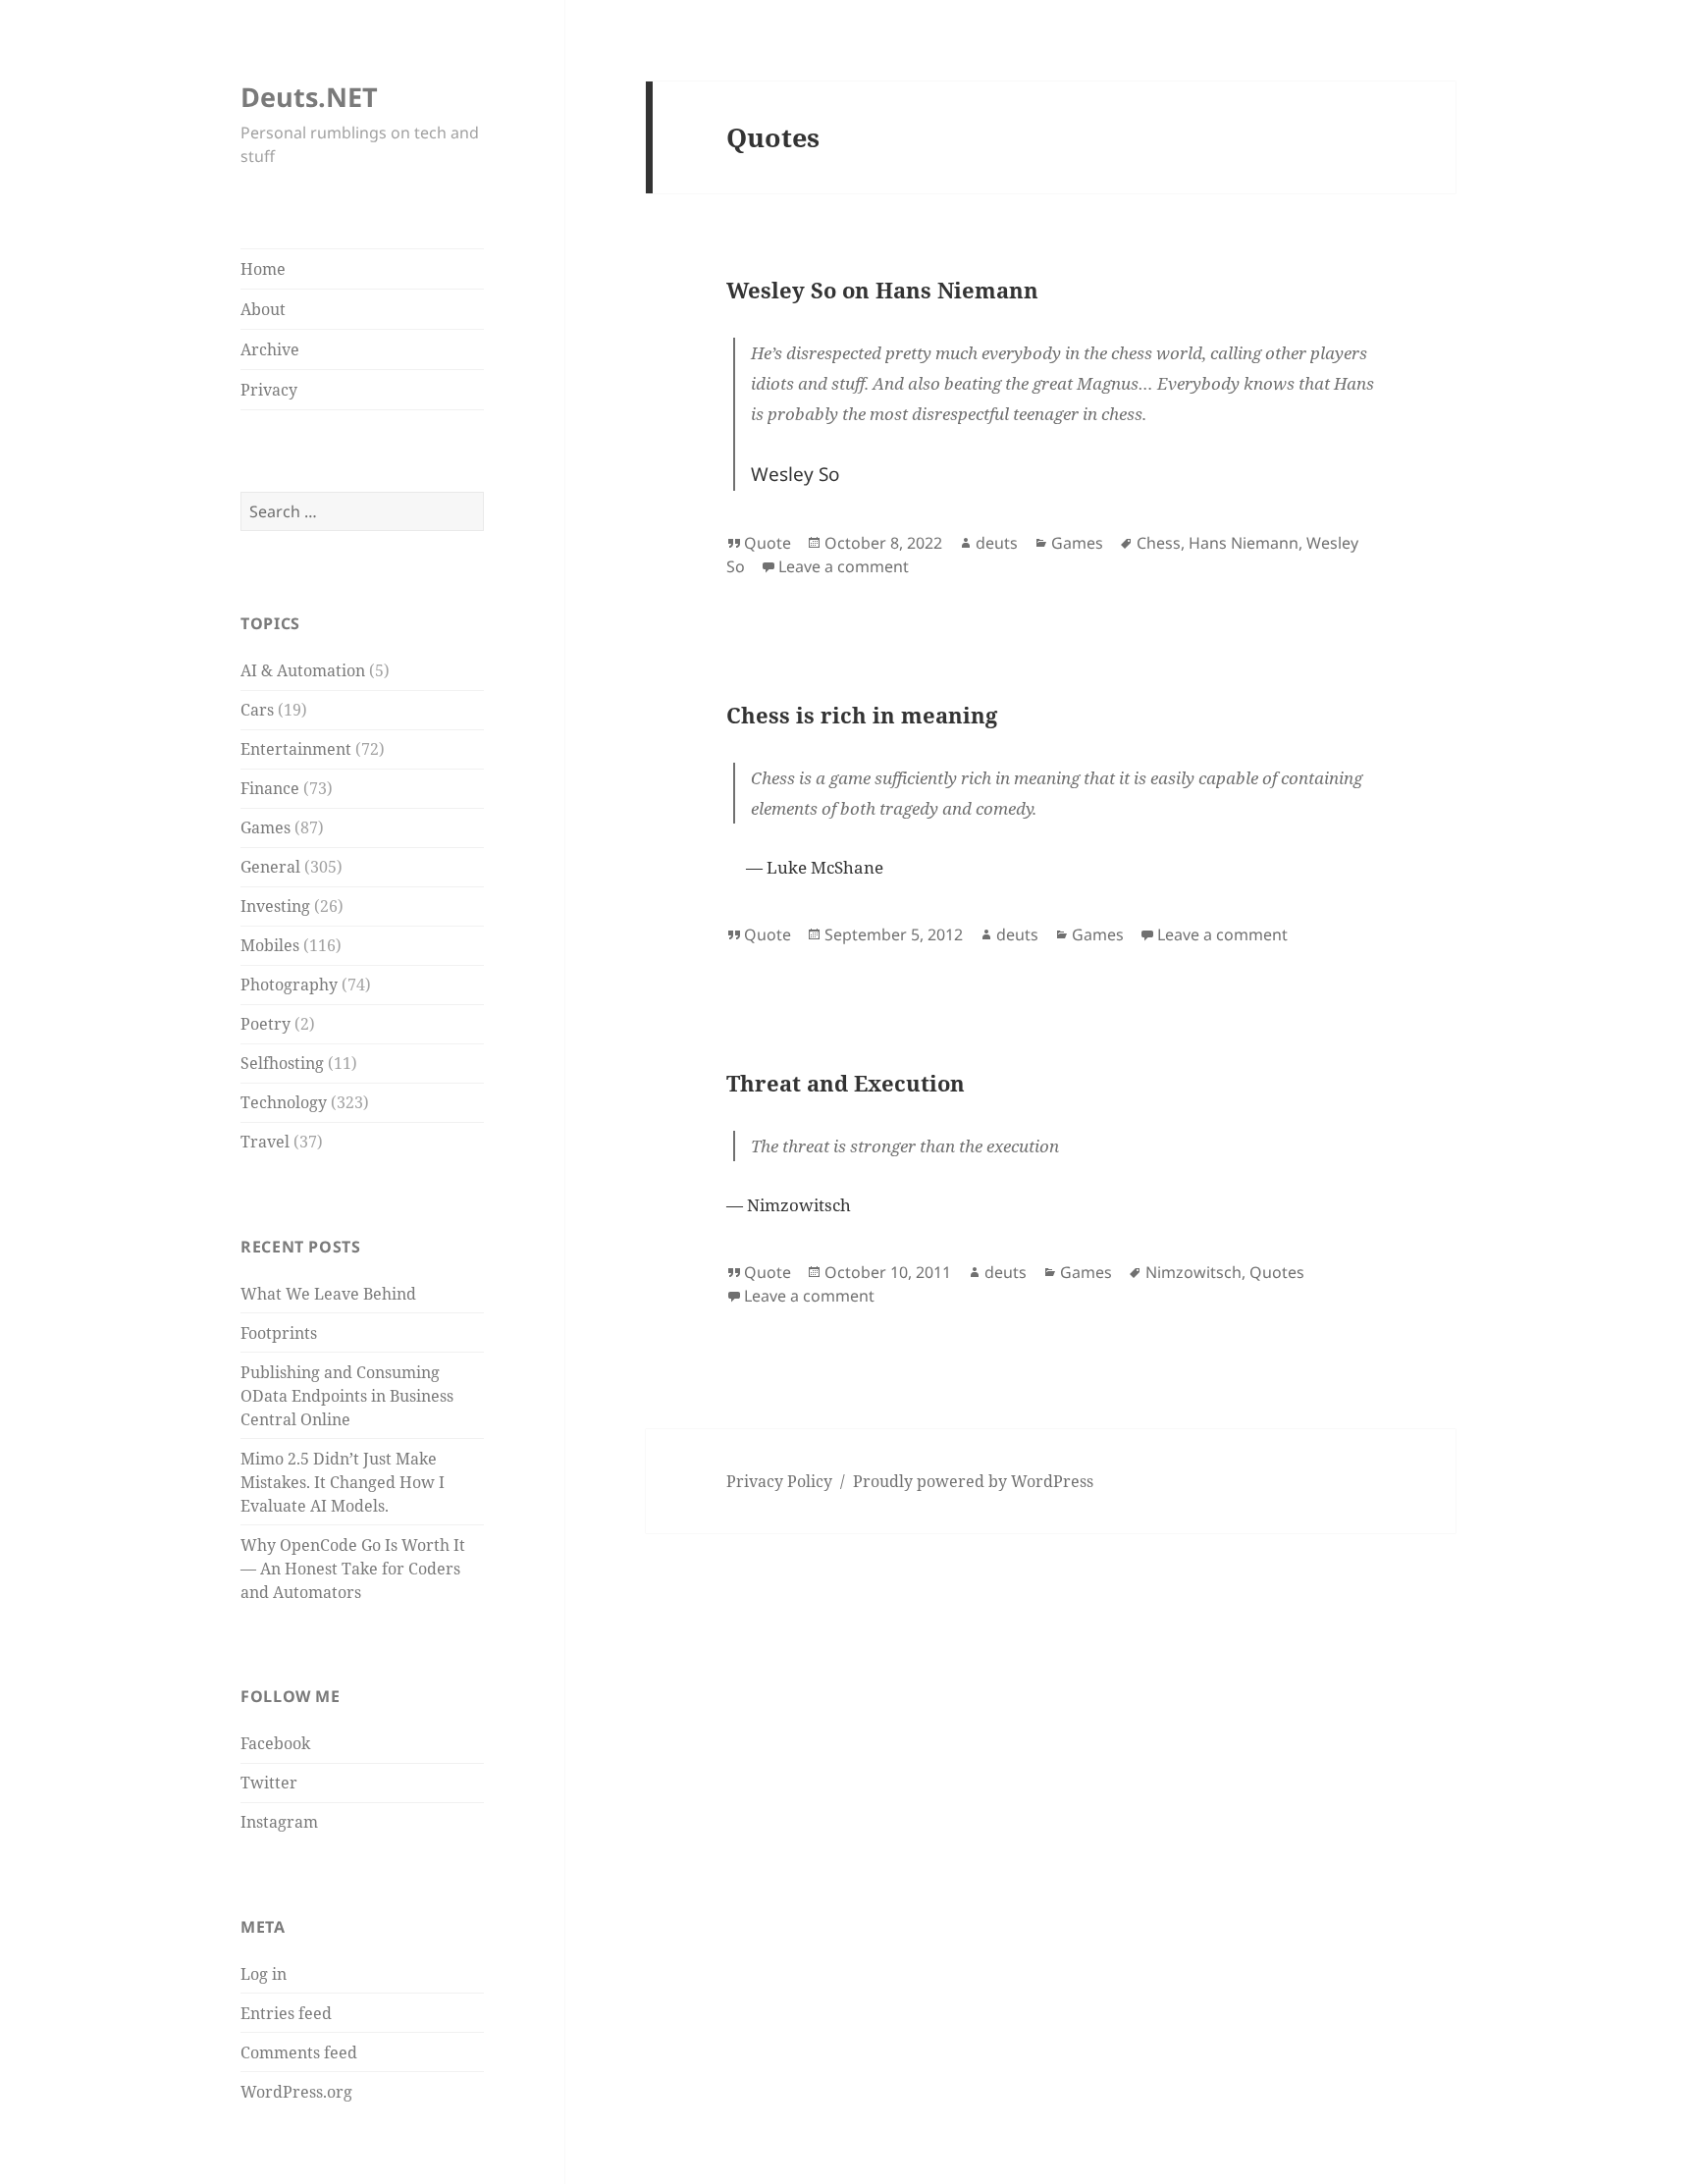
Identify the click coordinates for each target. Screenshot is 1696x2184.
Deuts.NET (309, 97)
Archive (270, 349)
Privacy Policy (779, 1481)
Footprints (279, 1333)
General (270, 867)
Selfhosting (282, 1063)
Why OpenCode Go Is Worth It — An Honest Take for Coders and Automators (353, 1569)
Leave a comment (844, 566)
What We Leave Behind (328, 1294)
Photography (289, 985)
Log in (264, 1974)
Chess (1159, 543)
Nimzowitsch (1193, 1272)
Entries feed (286, 2013)
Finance (270, 788)
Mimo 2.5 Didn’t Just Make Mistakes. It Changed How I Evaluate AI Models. (343, 1482)
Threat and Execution (846, 1083)
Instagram (279, 1822)
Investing (275, 906)
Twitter (269, 1783)
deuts (997, 543)
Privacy (269, 390)
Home (263, 269)
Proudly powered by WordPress (973, 1481)
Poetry (265, 1024)
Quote (768, 543)
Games (265, 827)
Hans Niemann (1244, 543)
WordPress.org (296, 2092)
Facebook (275, 1743)
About (263, 309)
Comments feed (299, 2052)
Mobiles (270, 945)
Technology (284, 1102)
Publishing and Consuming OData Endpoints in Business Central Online (347, 1396)
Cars (257, 710)
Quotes (1277, 1272)
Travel (265, 1142)
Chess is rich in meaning (862, 715)
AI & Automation (303, 670)
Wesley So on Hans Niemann (882, 290)
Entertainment (296, 749)
